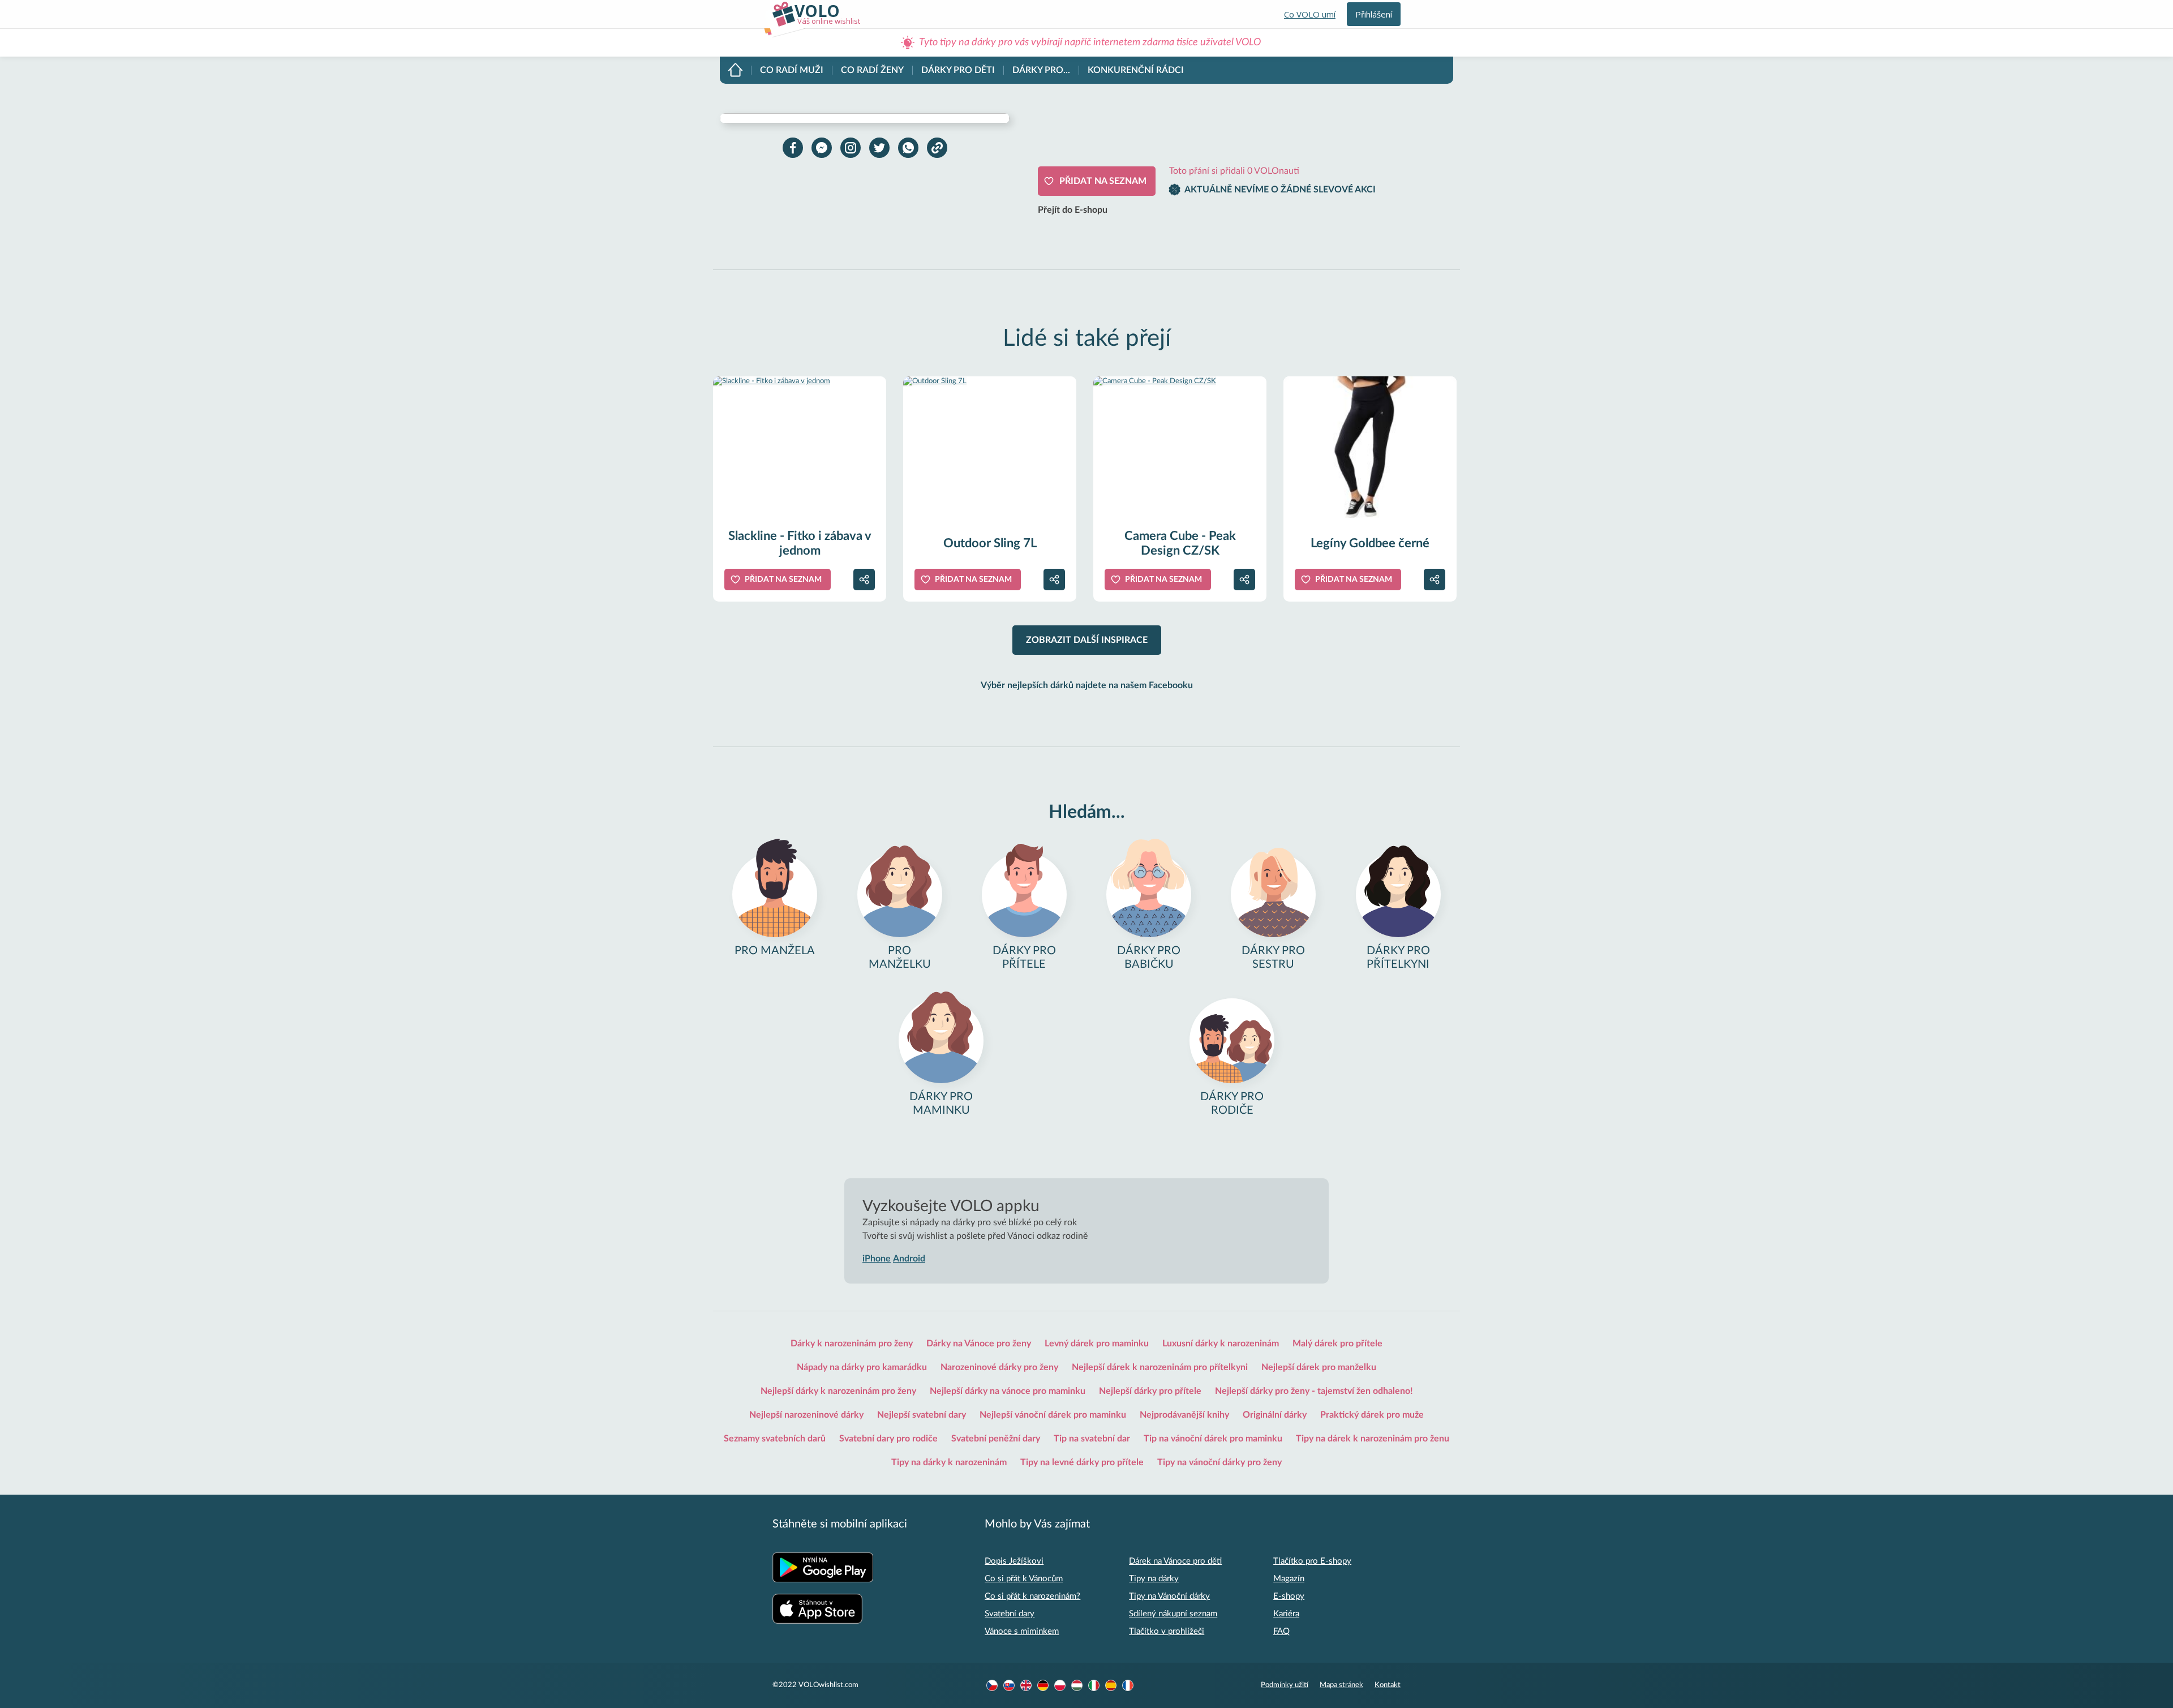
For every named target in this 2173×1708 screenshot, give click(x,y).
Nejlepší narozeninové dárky (806, 1415)
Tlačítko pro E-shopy (1312, 1561)
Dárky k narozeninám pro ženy (852, 1344)
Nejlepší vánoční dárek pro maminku (1053, 1415)
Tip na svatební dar (1092, 1439)
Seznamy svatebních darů (775, 1439)
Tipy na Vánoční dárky (1169, 1596)
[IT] (1094, 1685)
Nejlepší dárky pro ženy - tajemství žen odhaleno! (1314, 1391)
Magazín (1289, 1579)
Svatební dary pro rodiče (888, 1439)
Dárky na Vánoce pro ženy (979, 1344)
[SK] (1009, 1685)
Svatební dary (1010, 1614)
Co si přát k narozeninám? (1032, 1596)
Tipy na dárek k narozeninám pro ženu (1373, 1439)
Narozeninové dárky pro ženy (999, 1367)
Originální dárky (1275, 1415)
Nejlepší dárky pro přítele (1150, 1391)
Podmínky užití (1285, 1685)
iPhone (877, 1259)
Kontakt (1388, 1685)
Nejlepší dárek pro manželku (1319, 1367)
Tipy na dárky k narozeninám (949, 1462)
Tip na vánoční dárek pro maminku (1213, 1439)
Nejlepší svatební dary (922, 1415)
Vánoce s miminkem (1022, 1631)
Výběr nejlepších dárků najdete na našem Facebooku (1087, 685)
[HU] (1077, 1685)
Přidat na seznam (1103, 181)
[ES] (1111, 1685)
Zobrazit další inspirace (1087, 640)
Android (909, 1259)
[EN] (1026, 1685)
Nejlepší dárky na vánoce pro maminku (1008, 1391)
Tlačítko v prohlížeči (1167, 1631)
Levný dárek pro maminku (1097, 1344)
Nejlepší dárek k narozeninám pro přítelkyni (1160, 1367)
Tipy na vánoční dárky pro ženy (1219, 1462)
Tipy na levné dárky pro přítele (1082, 1462)
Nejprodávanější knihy (1184, 1415)
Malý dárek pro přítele (1337, 1344)
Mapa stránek (1341, 1685)
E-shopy (1289, 1596)
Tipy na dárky (1154, 1579)
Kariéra (1286, 1614)
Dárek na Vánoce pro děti (1175, 1561)
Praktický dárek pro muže (1372, 1415)
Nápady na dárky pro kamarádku (862, 1367)
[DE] (1043, 1685)
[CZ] (992, 1685)
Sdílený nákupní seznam (1173, 1614)
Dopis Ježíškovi (1014, 1561)
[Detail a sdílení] (864, 580)
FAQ (1281, 1631)
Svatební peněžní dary (996, 1439)
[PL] (1060, 1685)
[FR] (1128, 1685)
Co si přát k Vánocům (1024, 1579)
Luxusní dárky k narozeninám (1221, 1344)
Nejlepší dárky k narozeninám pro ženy (838, 1391)
